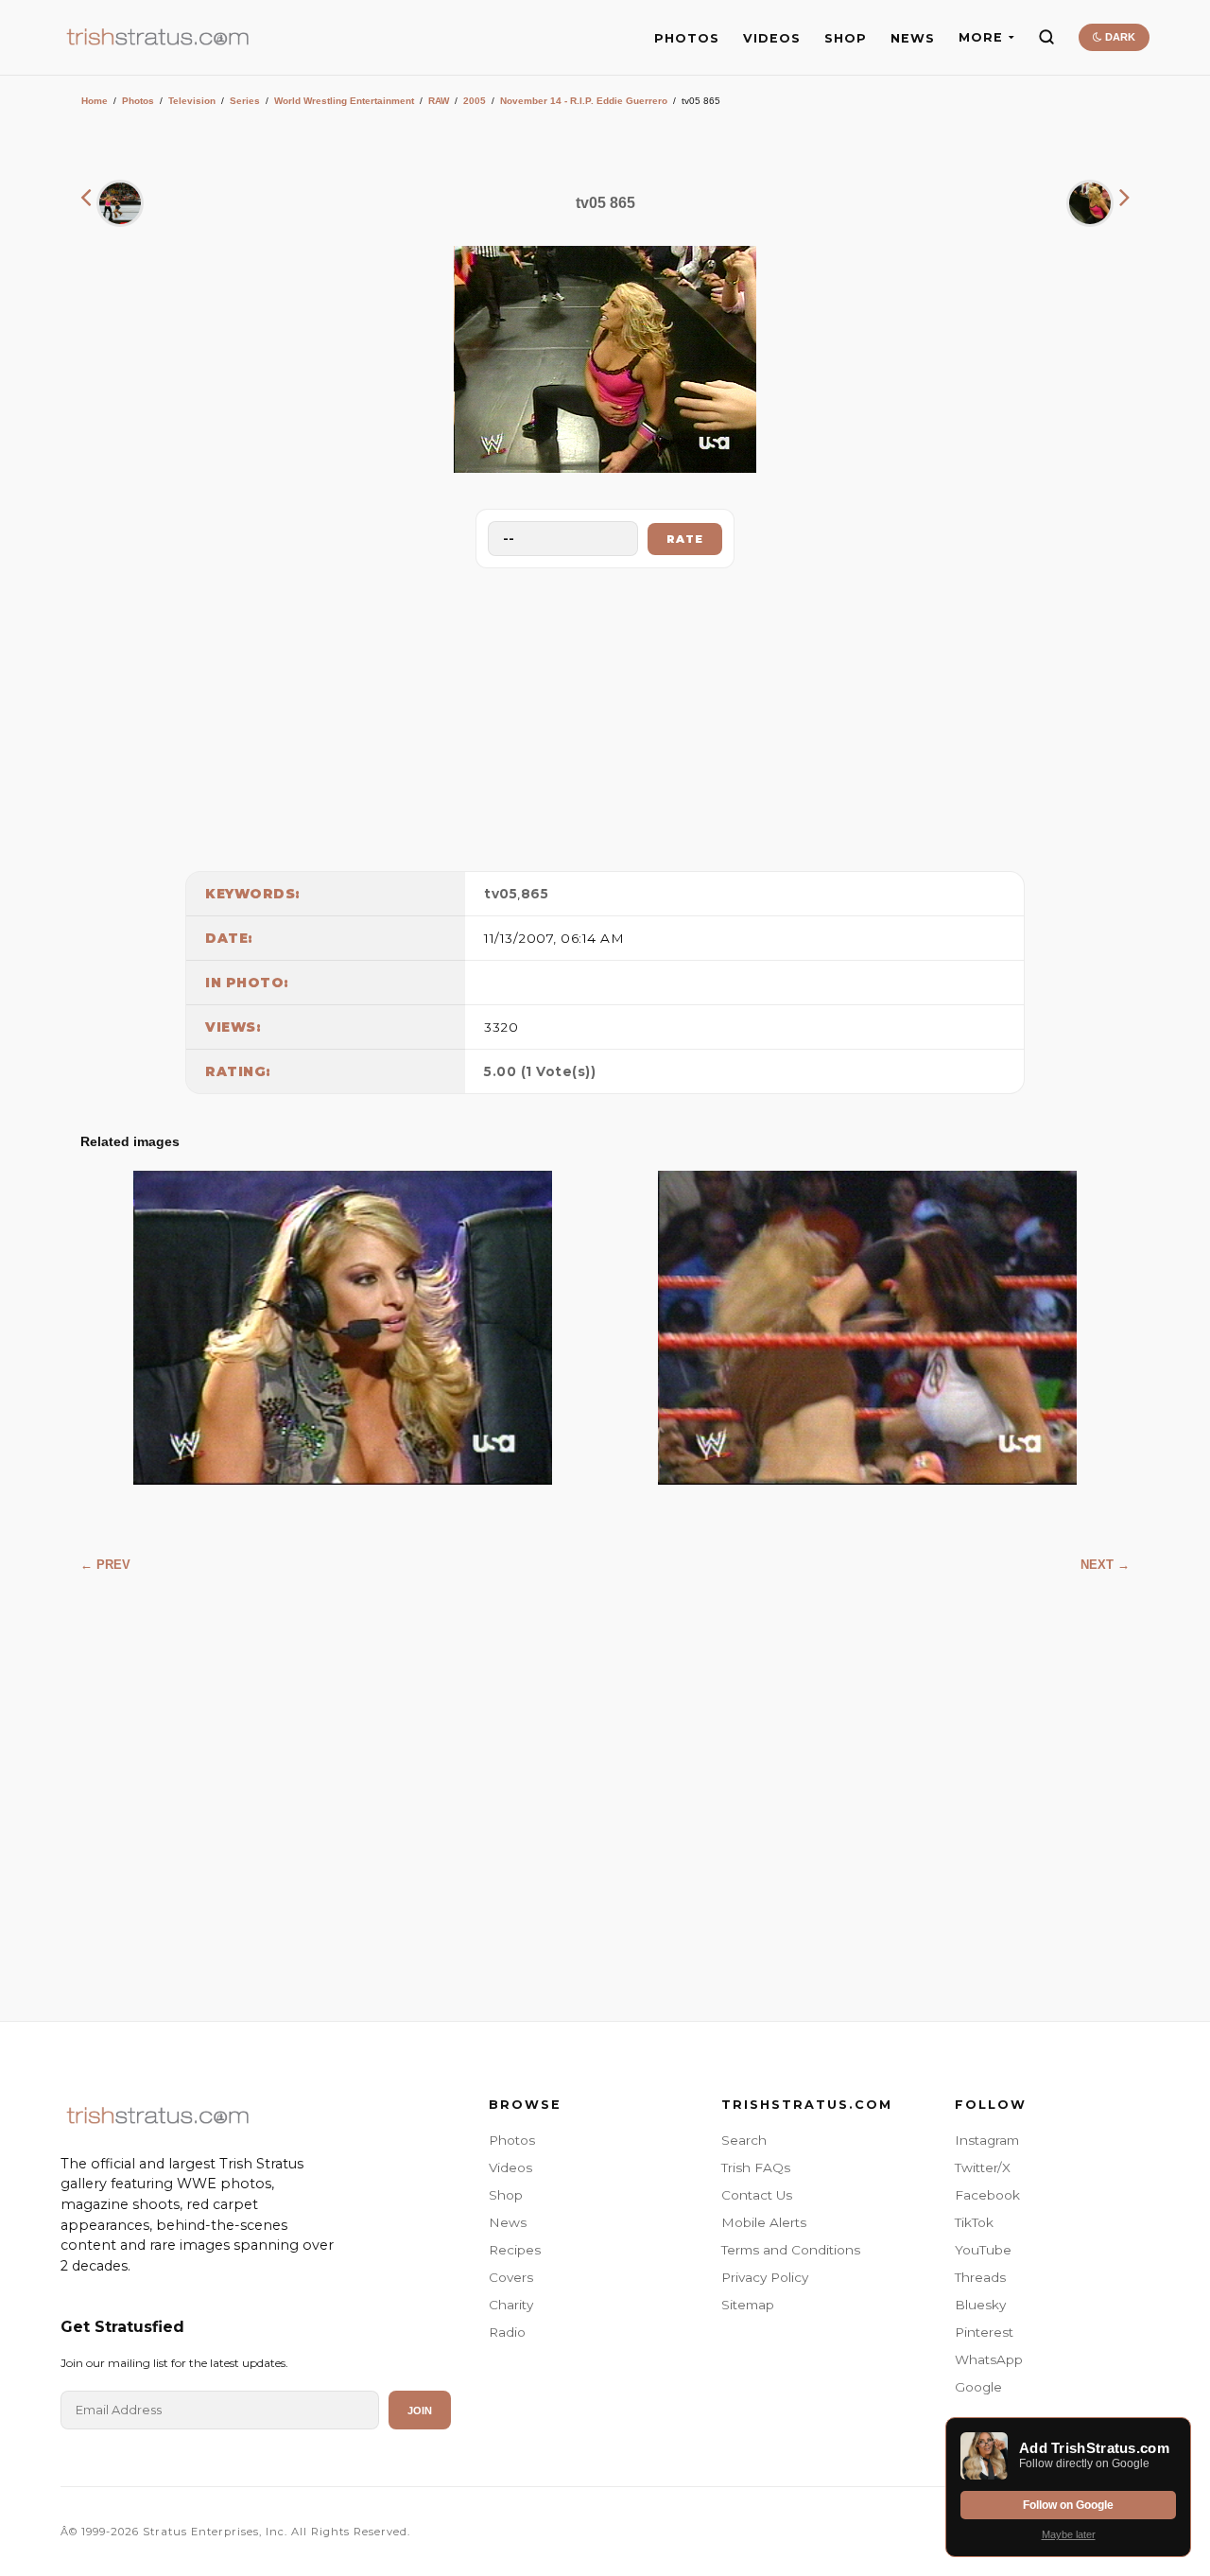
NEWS (913, 38)
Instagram (987, 2140)
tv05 (501, 894)
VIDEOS (772, 38)
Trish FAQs (756, 2167)
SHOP (846, 38)
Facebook (987, 2195)
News (508, 2222)
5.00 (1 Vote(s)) (540, 1071)
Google (978, 2387)
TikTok (974, 2222)
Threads (980, 2277)
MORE (981, 37)
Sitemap (748, 2305)
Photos (138, 101)
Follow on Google (1068, 2505)
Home (95, 101)
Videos (510, 2167)
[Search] (1046, 37)
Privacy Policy (765, 2277)
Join (420, 2411)
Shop (506, 2195)
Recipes (515, 2250)
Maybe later (1069, 2534)
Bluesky (980, 2305)
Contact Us (757, 2195)
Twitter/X (983, 2167)
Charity (511, 2305)
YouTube (983, 2250)
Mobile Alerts (764, 2222)
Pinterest (984, 2332)
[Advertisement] (605, 715)
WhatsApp (989, 2359)
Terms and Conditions (791, 2250)
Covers (511, 2277)
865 (535, 894)
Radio (507, 2332)
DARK (1119, 37)
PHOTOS (687, 38)
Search (744, 2140)
